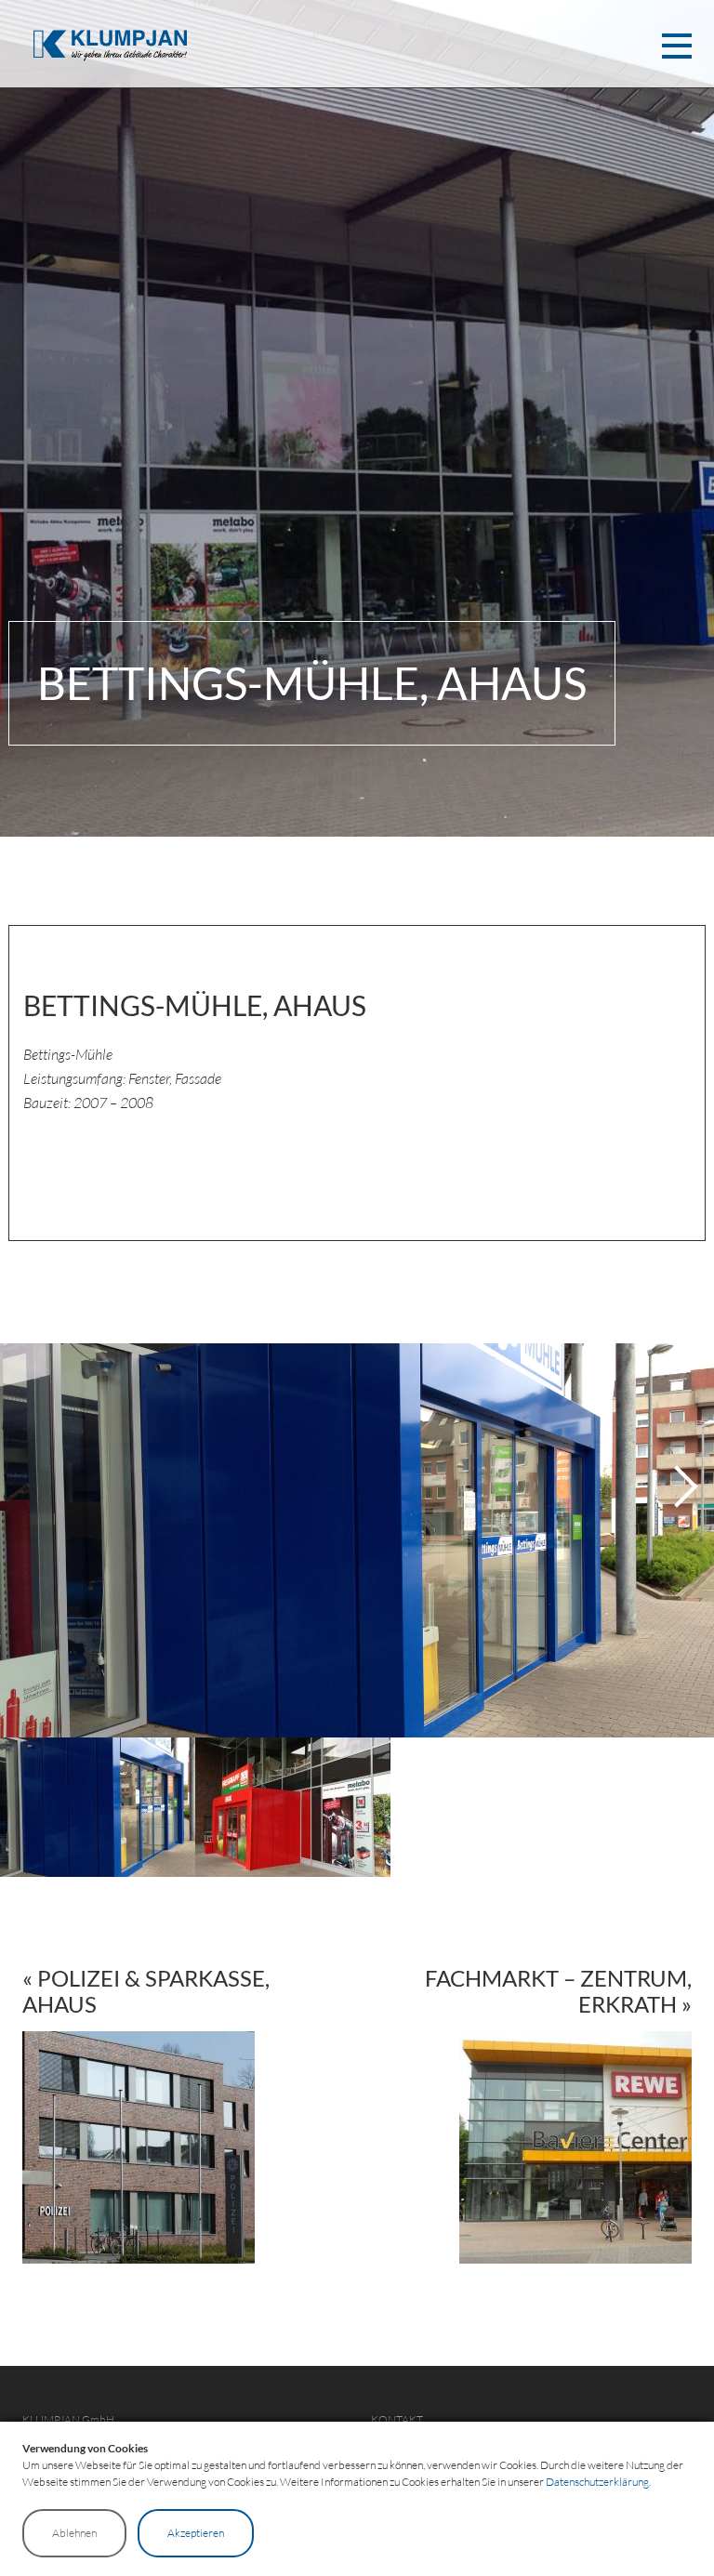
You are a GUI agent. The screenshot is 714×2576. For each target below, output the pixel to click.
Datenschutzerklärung (597, 2482)
